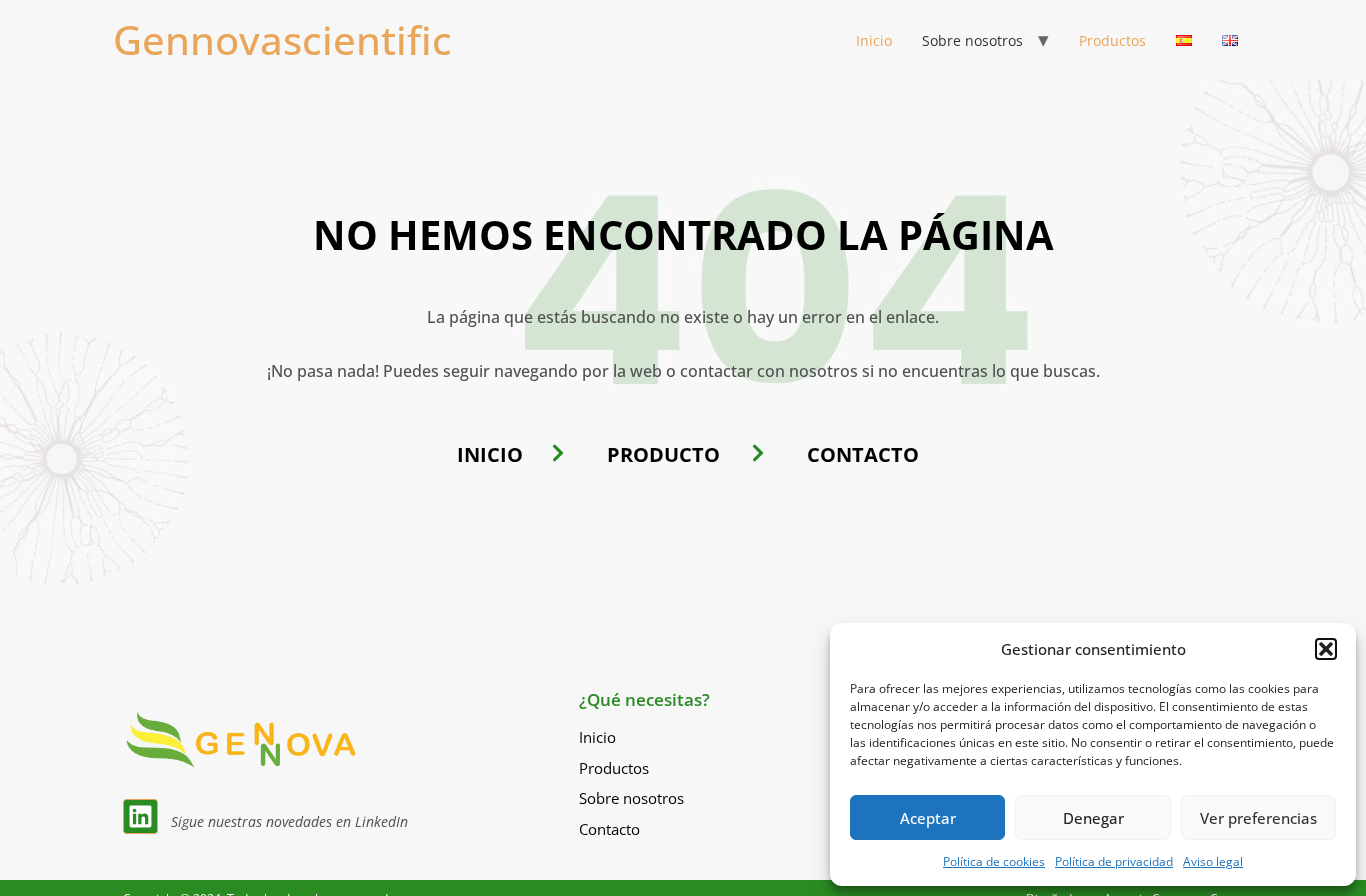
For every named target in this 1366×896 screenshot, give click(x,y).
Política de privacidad (1114, 861)
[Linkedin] (140, 816)
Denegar (1093, 818)
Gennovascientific (282, 39)
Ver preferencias (1258, 818)
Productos (1112, 40)
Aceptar (928, 818)
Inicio (874, 40)
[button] (1326, 649)
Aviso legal (1213, 861)
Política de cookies (994, 861)
